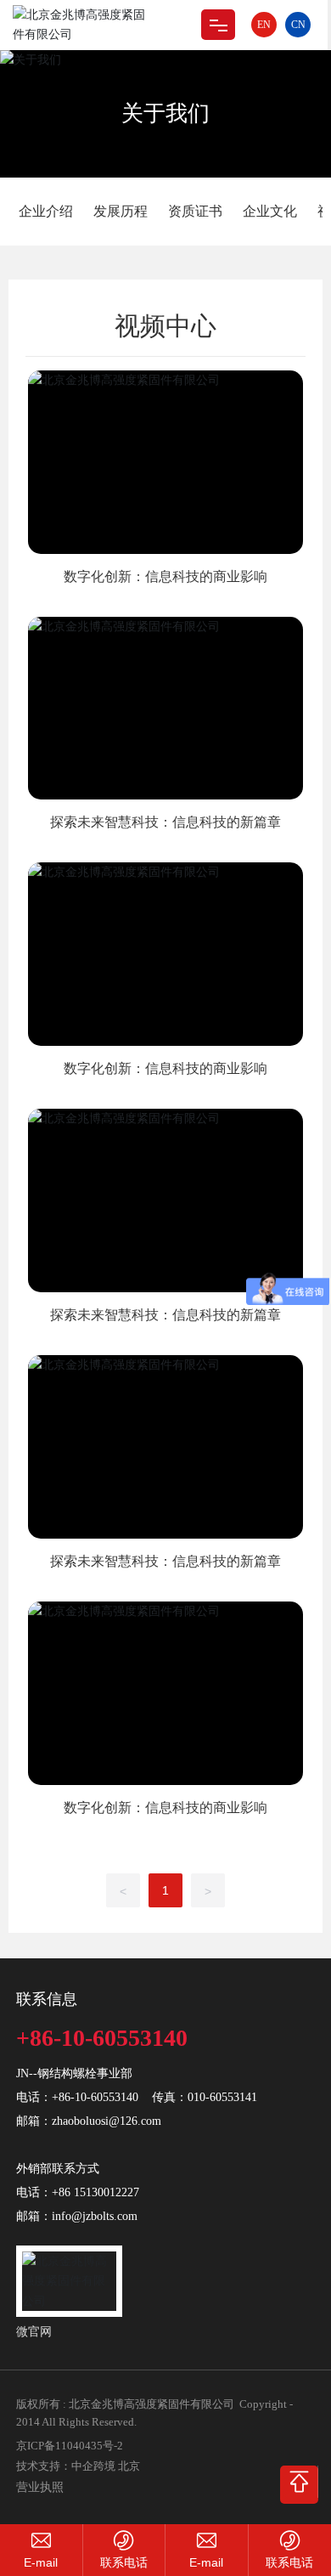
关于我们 (165, 113)
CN (298, 25)
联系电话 (124, 2562)
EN (264, 25)
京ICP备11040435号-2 (70, 2446)
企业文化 (270, 211)
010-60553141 (222, 2097)
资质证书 (195, 211)
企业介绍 (46, 211)
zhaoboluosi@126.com (107, 2121)
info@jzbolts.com (95, 2216)
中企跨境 (93, 2466)
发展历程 (121, 211)
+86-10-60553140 (102, 2038)
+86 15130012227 (95, 2192)
